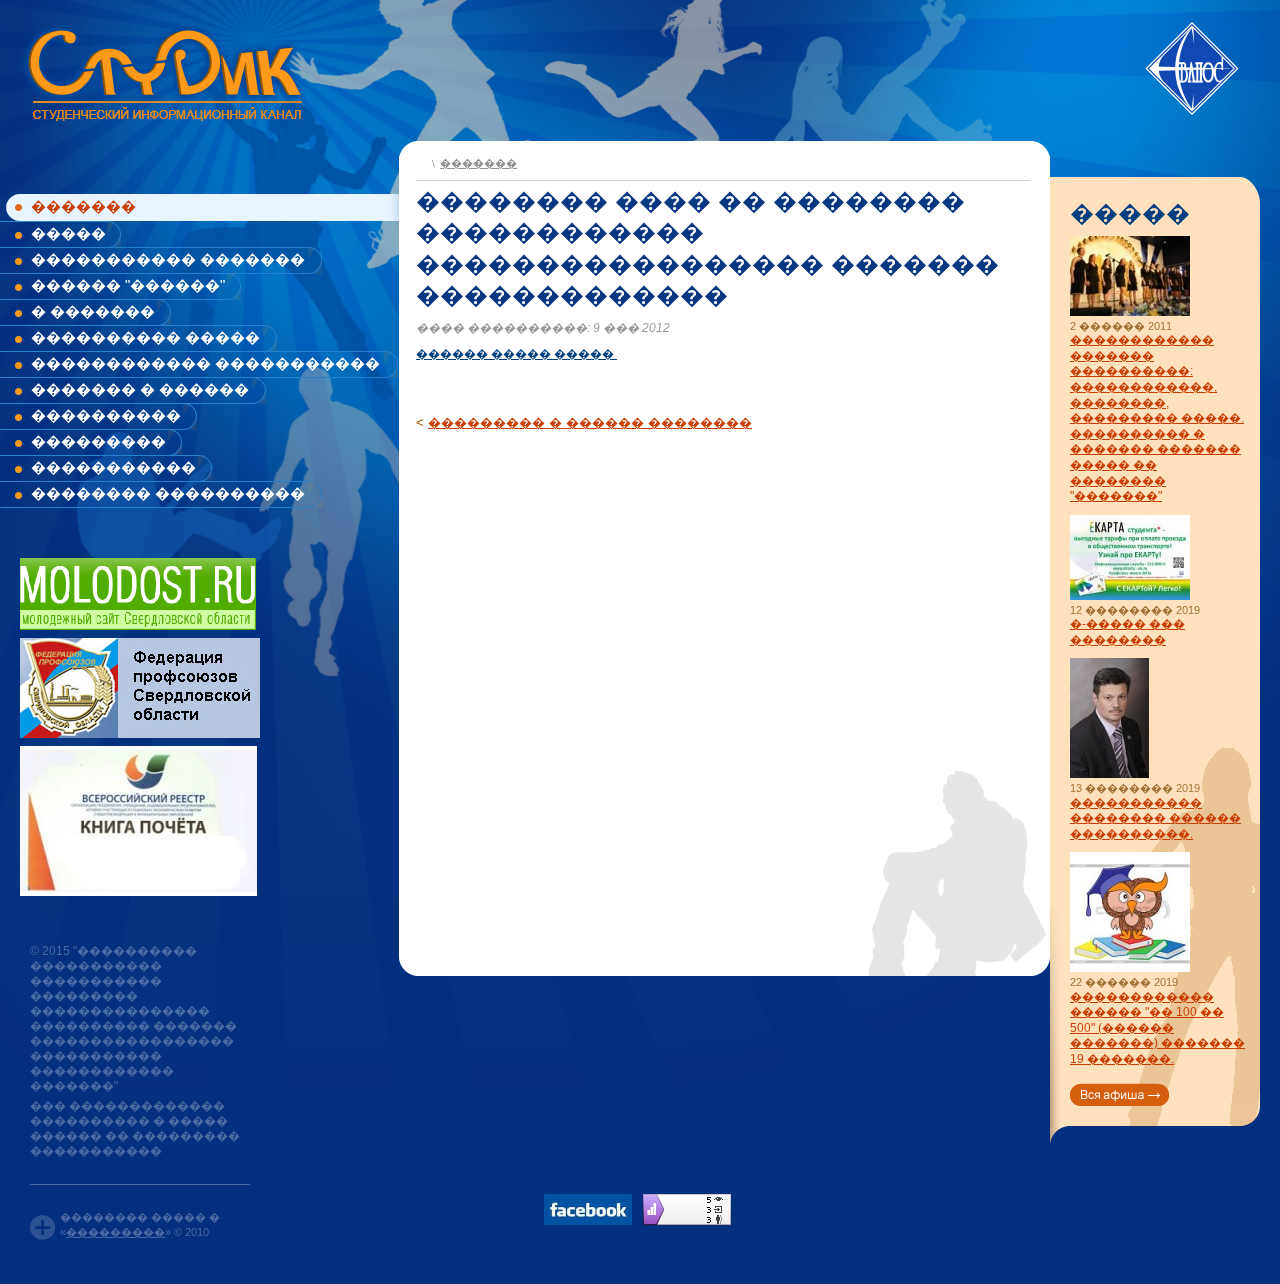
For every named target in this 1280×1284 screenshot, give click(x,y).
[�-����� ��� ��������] (1130, 596)
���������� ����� (145, 337)
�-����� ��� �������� (1127, 632)
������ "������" (128, 285)
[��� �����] (1119, 1094)
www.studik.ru (163, 71)
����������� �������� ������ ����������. (1155, 818)
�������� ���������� (168, 493)
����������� (113, 467)
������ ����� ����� (516, 354)
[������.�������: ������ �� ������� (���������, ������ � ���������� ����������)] (687, 1209)
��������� (98, 441)
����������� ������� (168, 259)
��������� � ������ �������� (590, 422)
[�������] (421, 161)
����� (68, 233)
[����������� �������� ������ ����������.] (1109, 774)
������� (83, 206)
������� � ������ (140, 389)
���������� (106, 415)
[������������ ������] (1130, 968)
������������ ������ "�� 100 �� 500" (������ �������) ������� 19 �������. (1157, 1028)
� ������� (93, 311)
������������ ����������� (205, 363)
